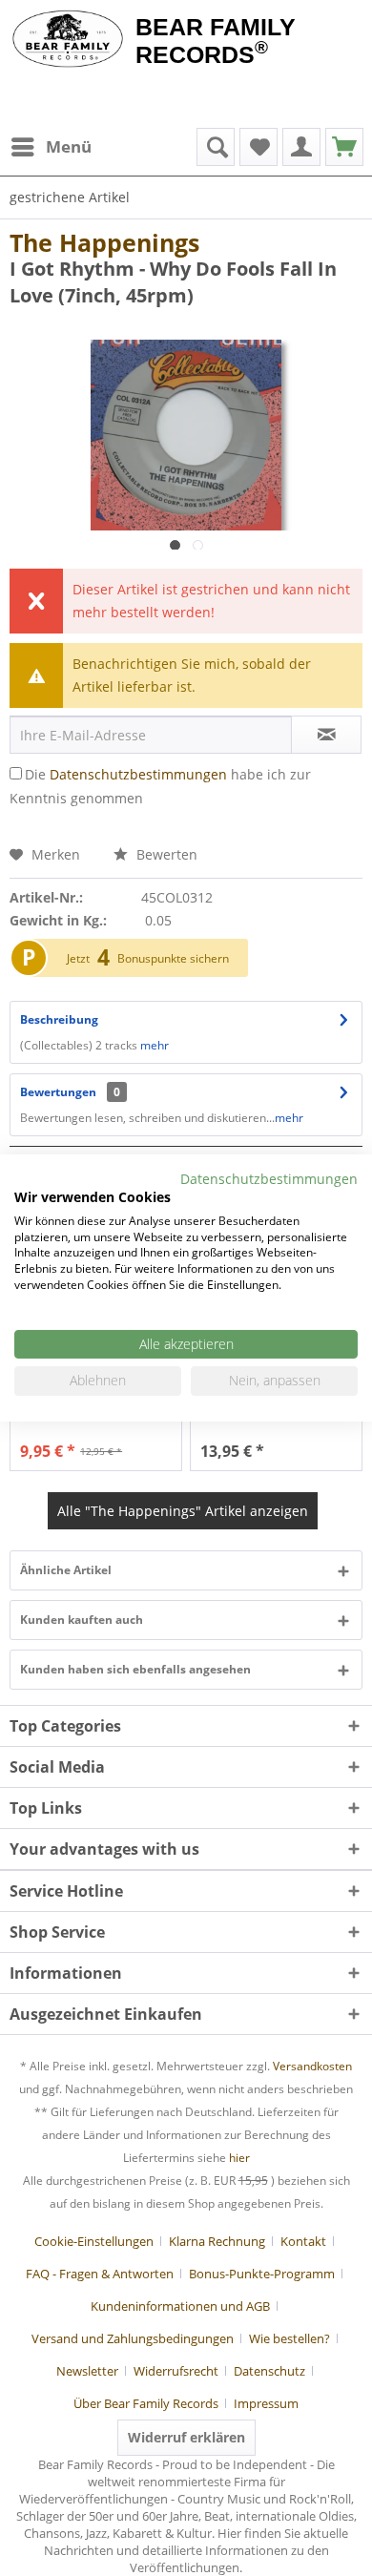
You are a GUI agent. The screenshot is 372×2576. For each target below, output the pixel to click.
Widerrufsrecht (176, 2371)
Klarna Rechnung (217, 2241)
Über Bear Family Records (146, 2403)
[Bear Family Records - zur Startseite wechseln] (68, 40)
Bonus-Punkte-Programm (262, 2274)
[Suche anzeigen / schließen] (216, 147)
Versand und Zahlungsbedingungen (133, 2338)
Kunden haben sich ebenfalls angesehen (135, 1669)
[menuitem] (51, 147)
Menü (69, 146)
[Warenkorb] (344, 147)
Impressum (266, 2403)
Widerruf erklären (186, 2437)
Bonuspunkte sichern (173, 958)
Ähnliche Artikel (66, 1570)
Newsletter (87, 2371)
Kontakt (303, 2241)
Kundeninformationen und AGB (180, 2306)
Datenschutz (269, 2371)
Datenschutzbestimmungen (138, 774)
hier (239, 2158)
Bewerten (165, 854)
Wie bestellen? (289, 2338)
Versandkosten (312, 2066)
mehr (155, 1045)
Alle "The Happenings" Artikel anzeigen (183, 1511)
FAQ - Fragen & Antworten (100, 2274)
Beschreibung (59, 1019)
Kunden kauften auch (82, 1620)
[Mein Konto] (301, 147)
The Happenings (104, 242)
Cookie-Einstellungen (94, 2241)
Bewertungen (58, 1092)
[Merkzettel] (258, 147)
